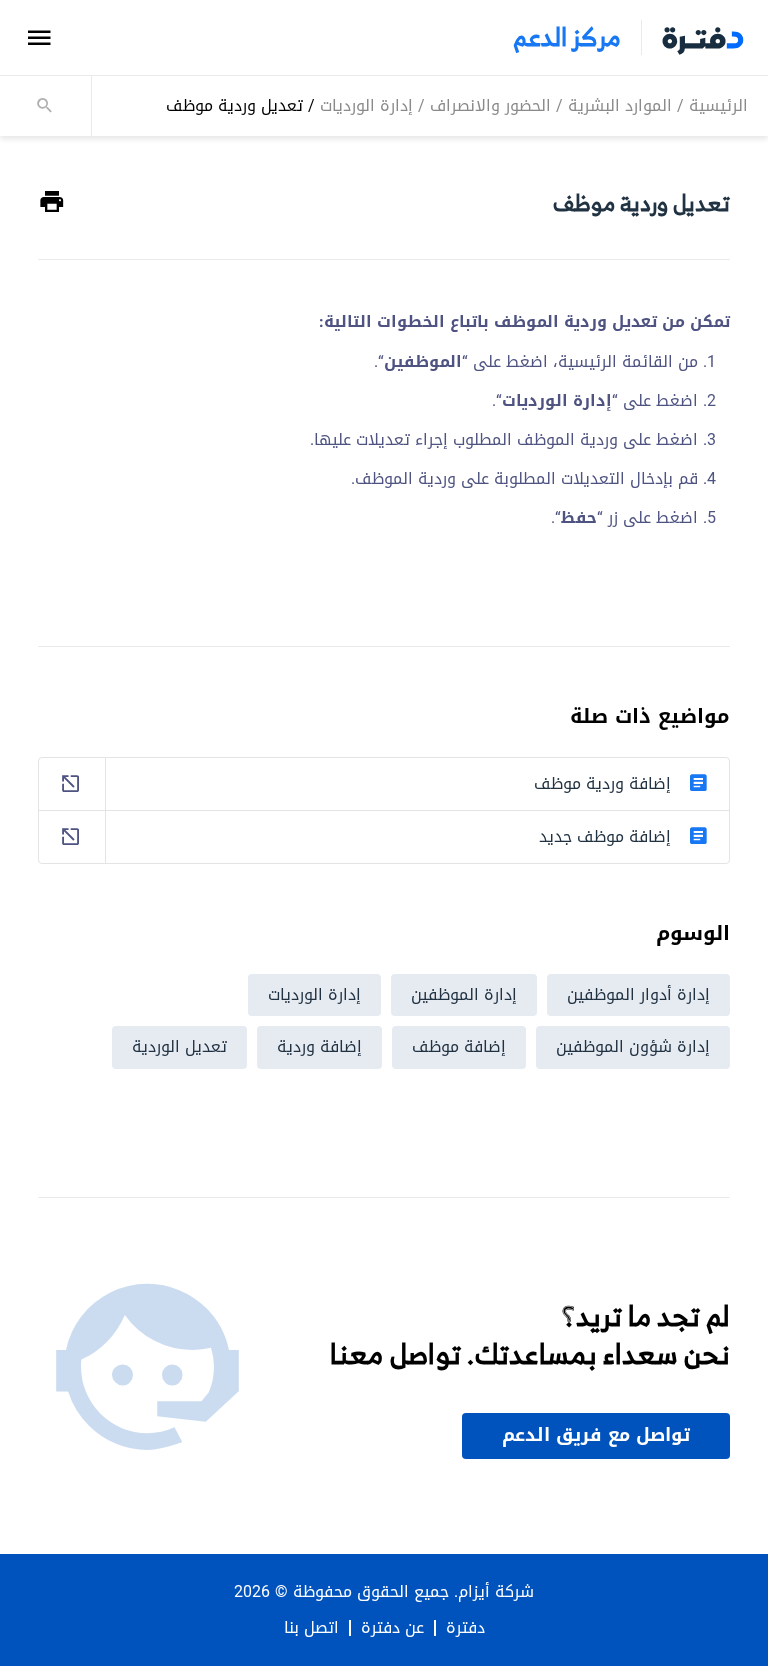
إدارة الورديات (366, 105)
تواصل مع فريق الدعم (596, 1435)
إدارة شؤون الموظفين (633, 1046)
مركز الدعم (567, 37)
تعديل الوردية (179, 1046)
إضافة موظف (459, 1046)
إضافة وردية (319, 1046)
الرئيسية (718, 105)
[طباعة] (52, 202)
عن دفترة (392, 1628)
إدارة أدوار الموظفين (638, 994)
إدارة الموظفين (464, 994)
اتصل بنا (311, 1628)
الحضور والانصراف (490, 105)
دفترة (465, 1628)
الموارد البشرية (620, 105)
